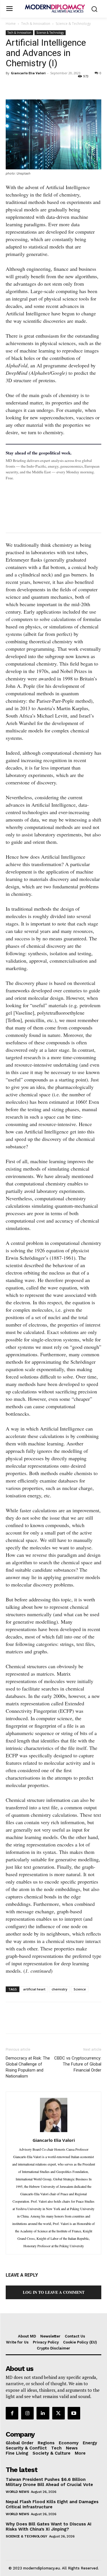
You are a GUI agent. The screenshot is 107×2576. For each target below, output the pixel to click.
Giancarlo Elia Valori (28, 73)
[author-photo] (54, 2132)
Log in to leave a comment (54, 2292)
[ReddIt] (64, 86)
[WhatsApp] (38, 86)
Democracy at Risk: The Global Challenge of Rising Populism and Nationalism (28, 2067)
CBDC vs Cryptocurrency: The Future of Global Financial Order (78, 2064)
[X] (25, 86)
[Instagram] (27, 2413)
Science (80, 1989)
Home (11, 24)
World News (17, 2492)
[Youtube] (74, 2413)
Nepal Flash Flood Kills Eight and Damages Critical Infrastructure (52, 2504)
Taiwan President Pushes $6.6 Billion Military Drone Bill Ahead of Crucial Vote (49, 2482)
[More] (90, 86)
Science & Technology (73, 24)
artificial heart (34, 1989)
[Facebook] (11, 86)
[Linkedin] (51, 86)
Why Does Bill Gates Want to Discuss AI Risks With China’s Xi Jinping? (49, 2527)
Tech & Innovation (36, 24)
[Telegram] (77, 86)
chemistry (59, 1989)
